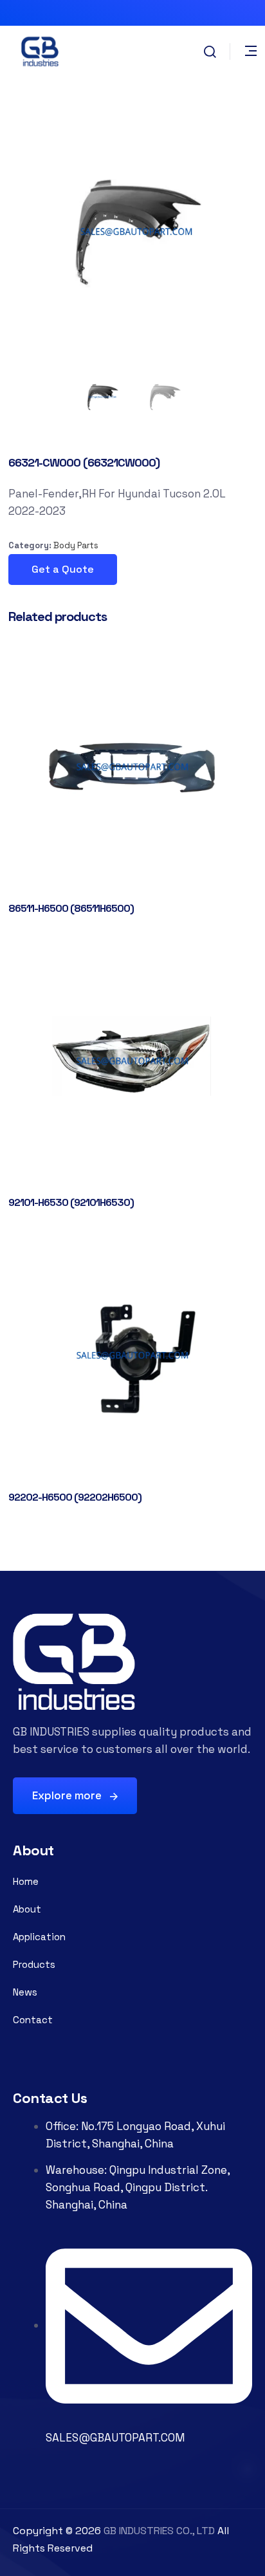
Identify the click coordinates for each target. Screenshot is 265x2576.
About (27, 1909)
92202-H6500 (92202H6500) (75, 1497)
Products (34, 1964)
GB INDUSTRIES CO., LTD (159, 2531)
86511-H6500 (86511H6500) (71, 908)
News (25, 1992)
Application (39, 1937)
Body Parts (76, 545)
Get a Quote (63, 569)
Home (26, 1881)
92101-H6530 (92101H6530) (71, 1202)
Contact (33, 2020)
